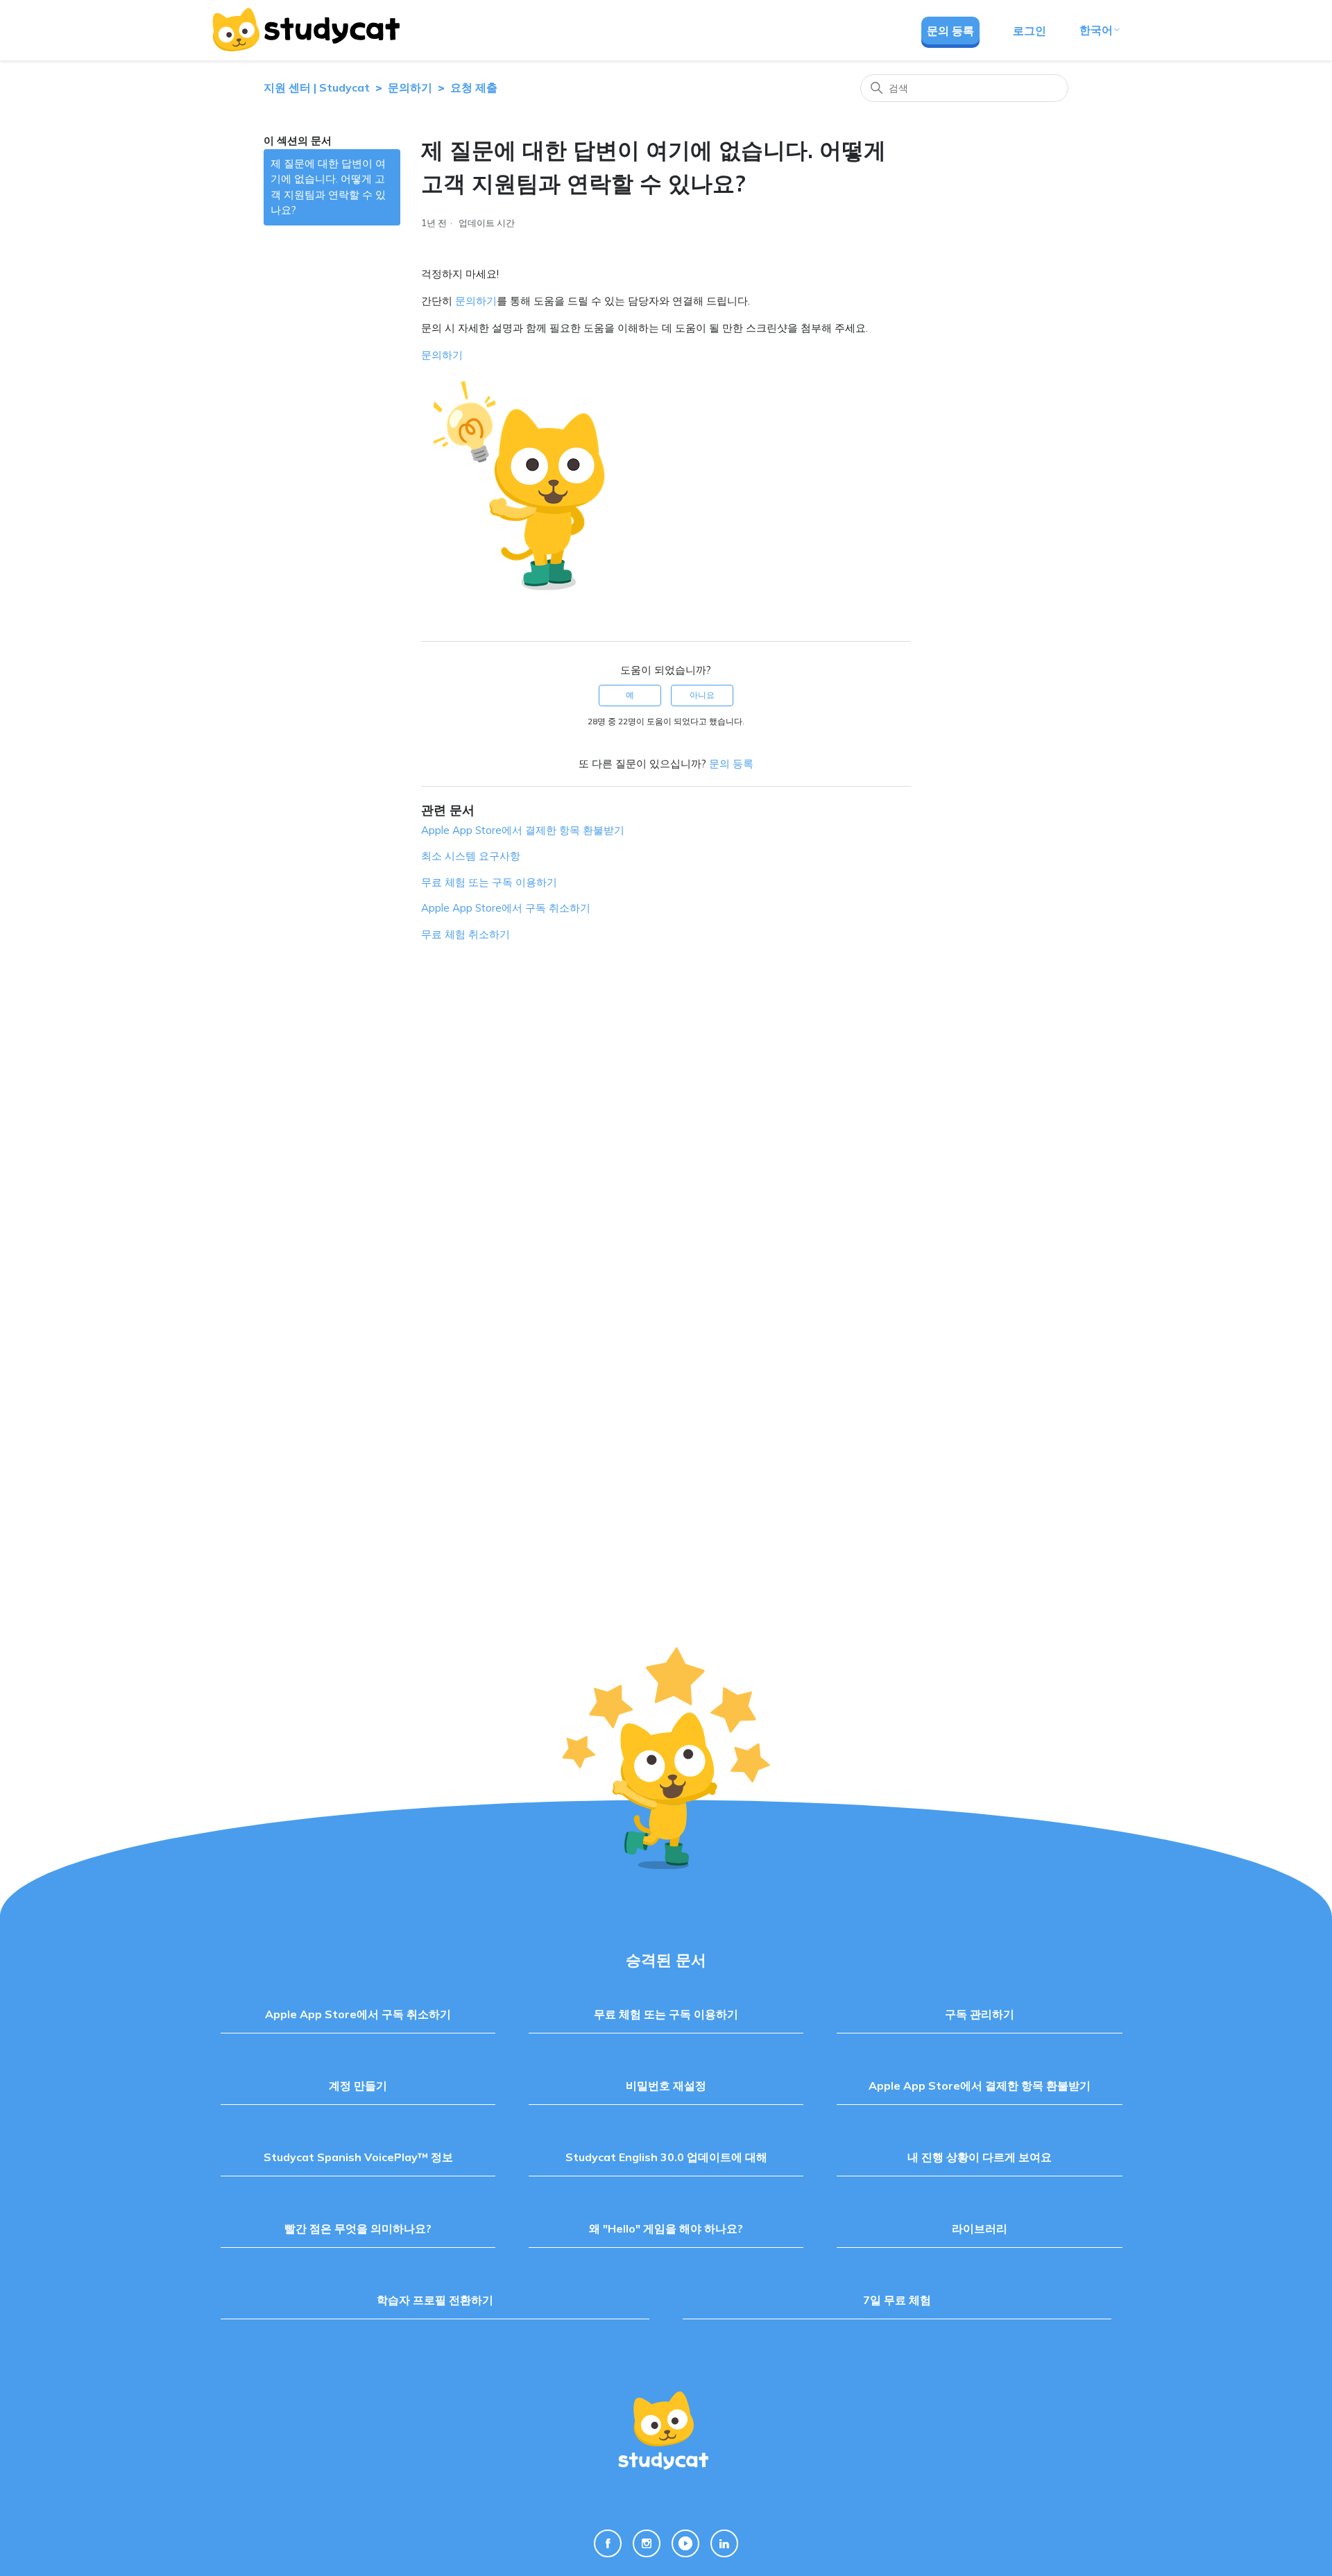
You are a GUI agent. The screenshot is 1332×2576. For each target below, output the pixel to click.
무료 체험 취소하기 (466, 934)
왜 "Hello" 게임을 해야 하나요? (666, 2228)
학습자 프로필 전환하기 (435, 2300)
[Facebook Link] (608, 2543)
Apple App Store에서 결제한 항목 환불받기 (523, 830)
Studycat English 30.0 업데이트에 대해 (666, 2157)
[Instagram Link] (647, 2543)
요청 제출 (474, 87)
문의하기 (410, 87)
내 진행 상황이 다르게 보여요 (980, 2157)
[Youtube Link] (685, 2543)
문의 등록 (950, 31)
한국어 (1096, 30)
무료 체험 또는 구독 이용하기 (489, 882)
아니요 (702, 695)
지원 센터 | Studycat (317, 87)
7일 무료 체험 (897, 2300)
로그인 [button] (1030, 31)
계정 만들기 (358, 2085)
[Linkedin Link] (724, 2543)
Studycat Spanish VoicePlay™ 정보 (358, 2157)
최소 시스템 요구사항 (471, 856)
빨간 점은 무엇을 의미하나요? (358, 2228)
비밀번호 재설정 (666, 2085)
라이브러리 (980, 2228)
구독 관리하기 (980, 2014)
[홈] (305, 30)
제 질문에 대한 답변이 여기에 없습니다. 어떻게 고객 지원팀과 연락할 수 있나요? (328, 187)
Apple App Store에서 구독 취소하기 (506, 908)
